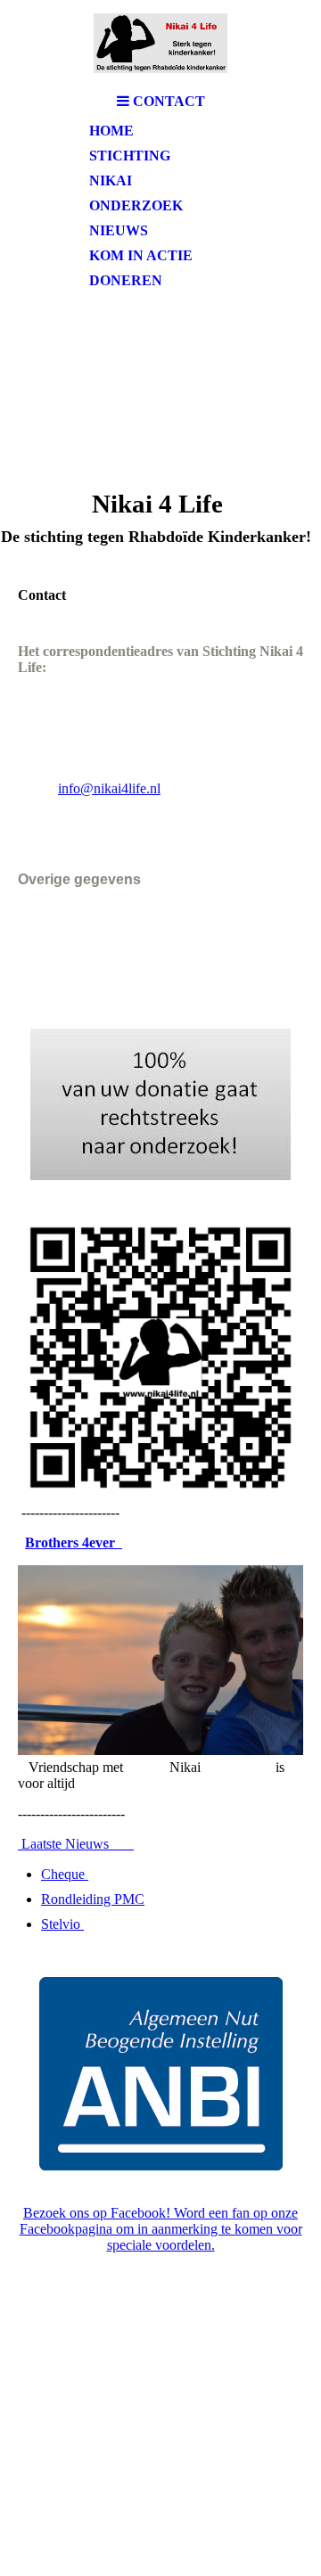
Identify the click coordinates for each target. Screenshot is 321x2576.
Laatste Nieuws (76, 1844)
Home (111, 131)
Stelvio (62, 1924)
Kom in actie (141, 255)
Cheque (65, 1874)
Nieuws (119, 230)
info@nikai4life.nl (109, 788)
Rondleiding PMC (93, 1899)
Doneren (126, 280)
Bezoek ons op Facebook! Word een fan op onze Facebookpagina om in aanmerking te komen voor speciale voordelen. (161, 2229)
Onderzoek (136, 205)
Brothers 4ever (74, 1542)
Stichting (130, 156)
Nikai (111, 180)
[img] (160, 42)
